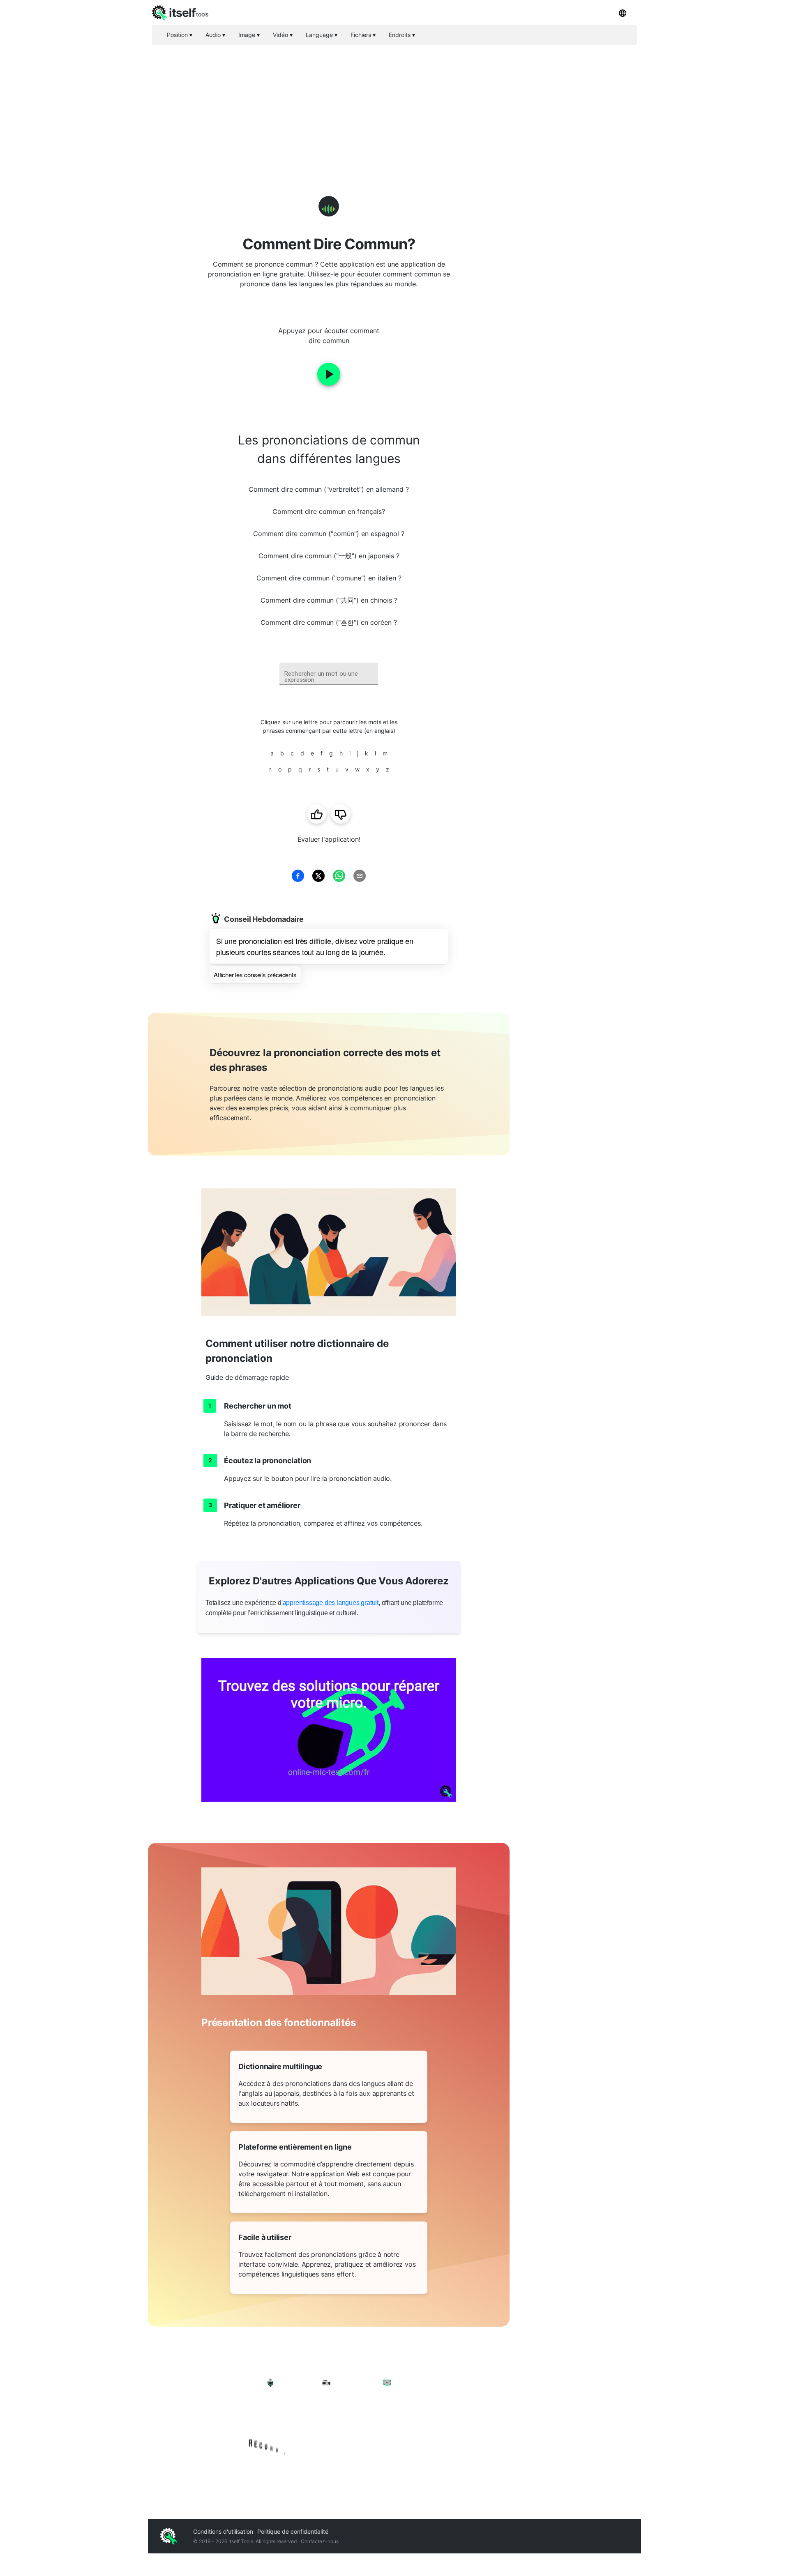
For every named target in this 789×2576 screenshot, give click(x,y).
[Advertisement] (394, 107)
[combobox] (329, 674)
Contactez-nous (320, 2541)
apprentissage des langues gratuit (331, 1603)
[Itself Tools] (329, 2415)
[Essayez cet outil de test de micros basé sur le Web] (329, 1730)
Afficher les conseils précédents (255, 975)
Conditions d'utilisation (223, 2531)
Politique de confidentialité (293, 2531)
